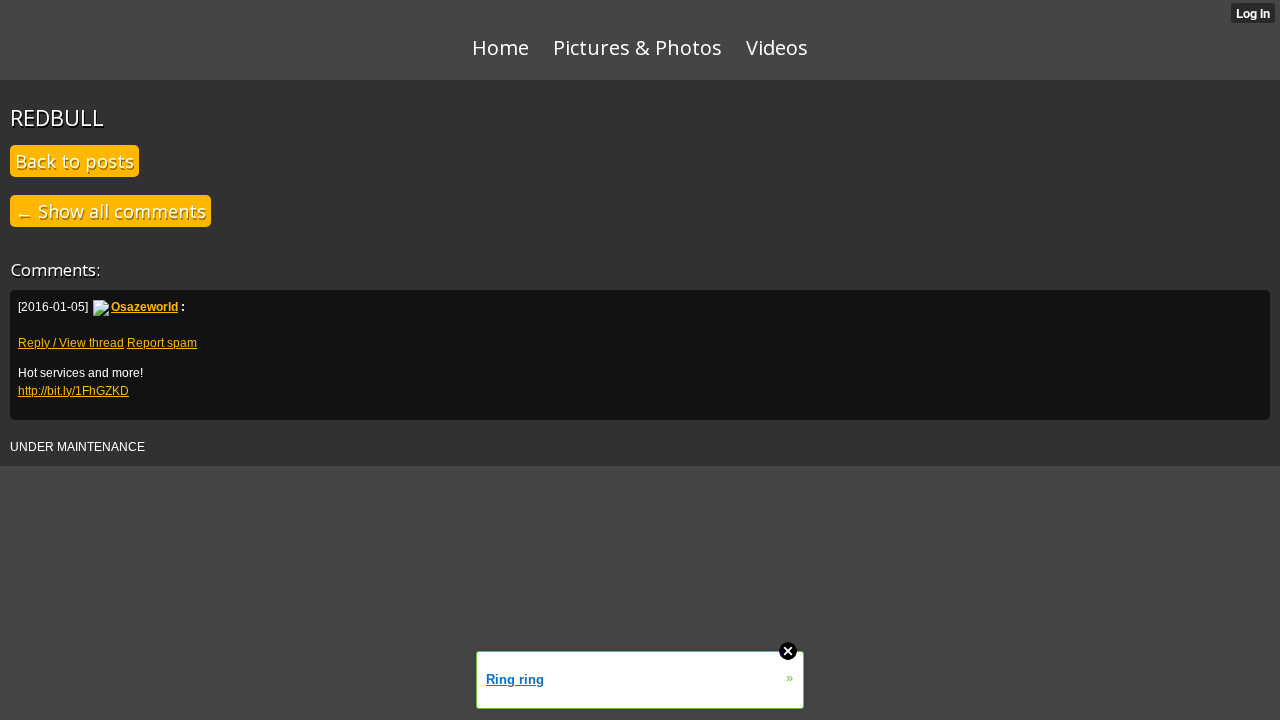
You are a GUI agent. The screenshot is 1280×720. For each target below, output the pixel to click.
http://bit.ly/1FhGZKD (73, 391)
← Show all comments (110, 211)
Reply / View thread (71, 343)
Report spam (162, 343)
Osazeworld (144, 307)
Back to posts (74, 161)
